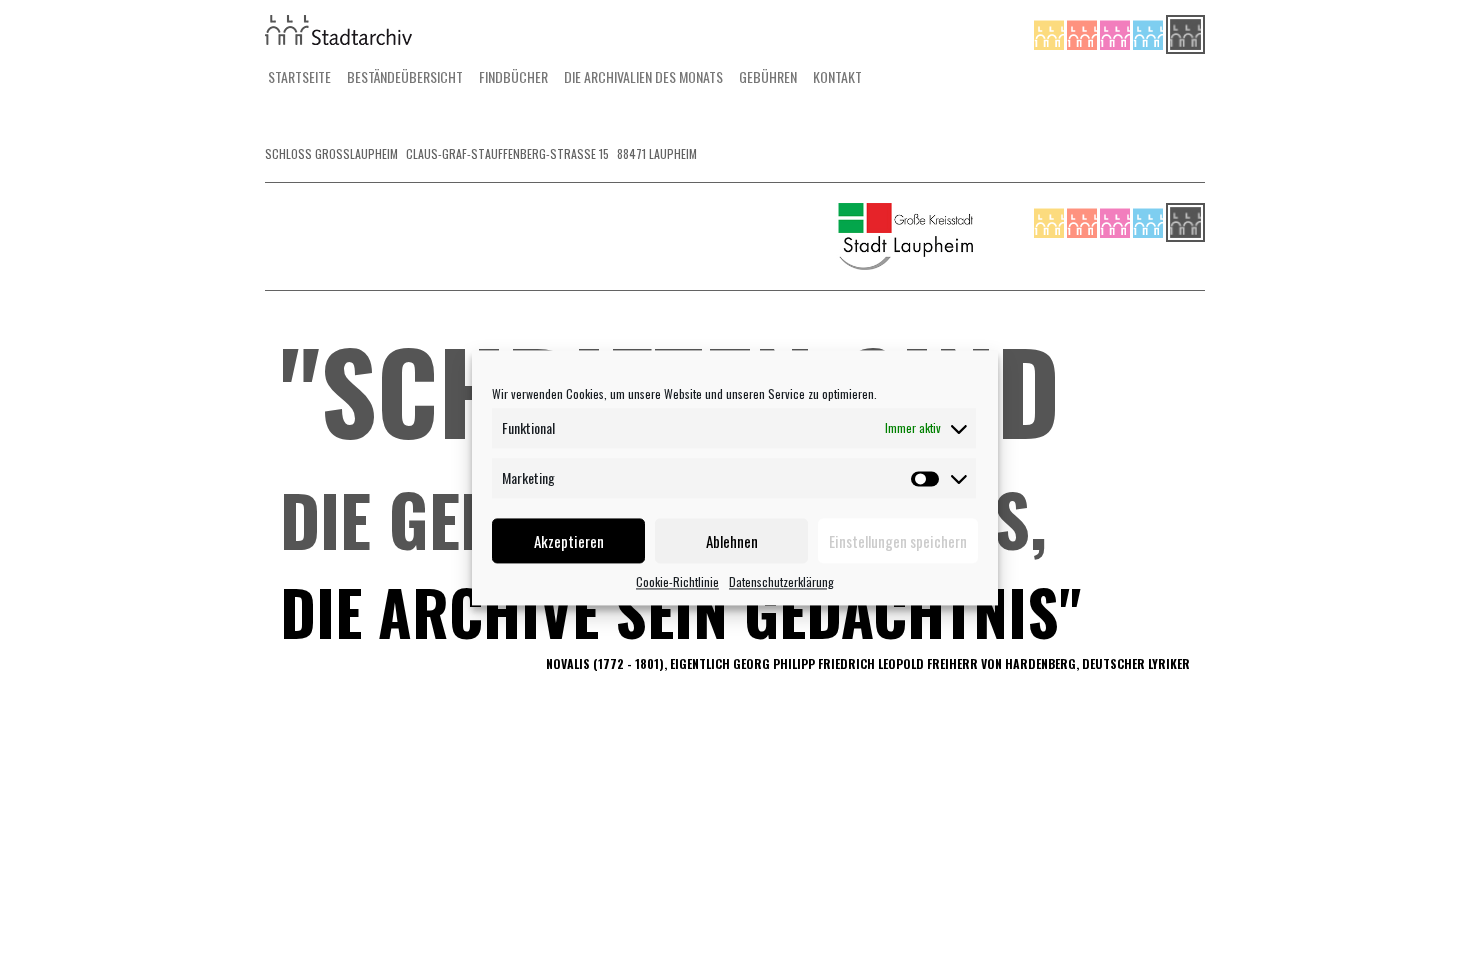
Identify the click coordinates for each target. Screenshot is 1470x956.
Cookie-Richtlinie (677, 581)
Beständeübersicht (405, 76)
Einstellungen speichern (898, 541)
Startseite (299, 76)
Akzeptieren (569, 541)
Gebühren (768, 76)
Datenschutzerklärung (781, 581)
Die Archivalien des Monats (643, 76)
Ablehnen (732, 541)
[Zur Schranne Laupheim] (1149, 32)
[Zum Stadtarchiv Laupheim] (1185, 32)
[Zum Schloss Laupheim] (1050, 32)
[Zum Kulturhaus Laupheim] (1083, 32)
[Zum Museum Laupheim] (1116, 32)
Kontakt (837, 76)
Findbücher (513, 76)
